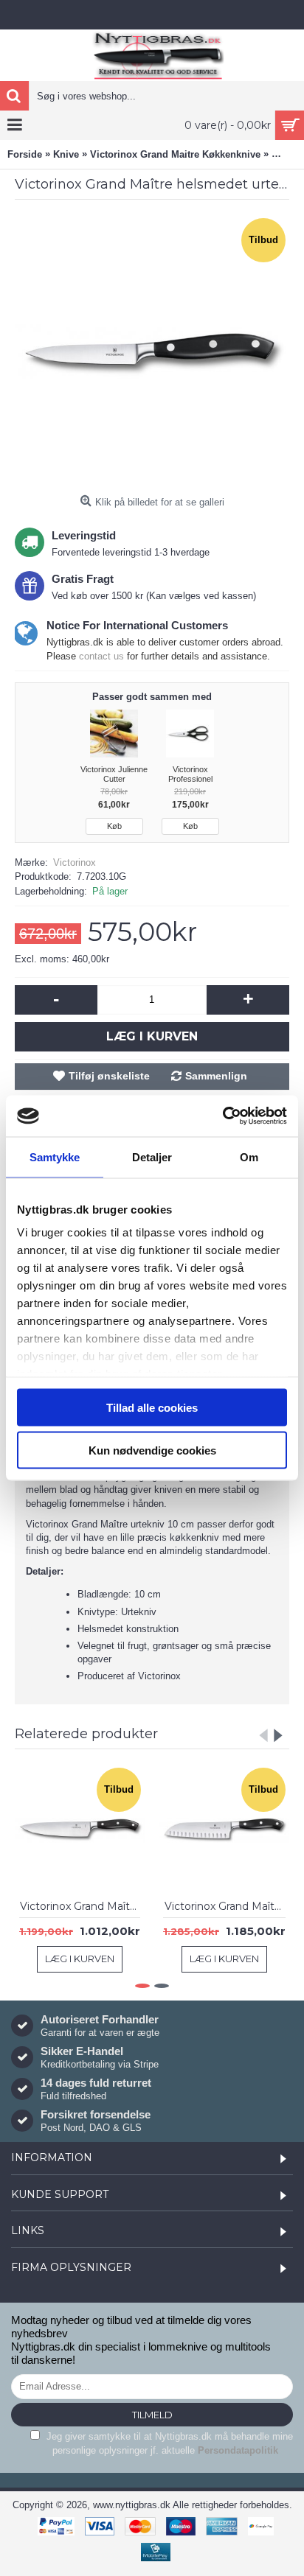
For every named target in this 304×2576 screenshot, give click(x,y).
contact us (101, 656)
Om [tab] (249, 1156)
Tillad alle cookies (152, 1407)
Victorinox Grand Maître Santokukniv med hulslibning (227, 1906)
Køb (114, 826)
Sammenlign (216, 1076)
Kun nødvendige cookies (152, 1450)
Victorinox (75, 862)
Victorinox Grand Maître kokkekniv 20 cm (82, 1906)
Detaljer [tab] (152, 1156)
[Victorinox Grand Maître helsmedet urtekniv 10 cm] (152, 351)
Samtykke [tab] (55, 1156)
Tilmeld (152, 2415)
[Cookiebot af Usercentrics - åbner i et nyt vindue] (222, 1116)
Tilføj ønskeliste (109, 1076)
